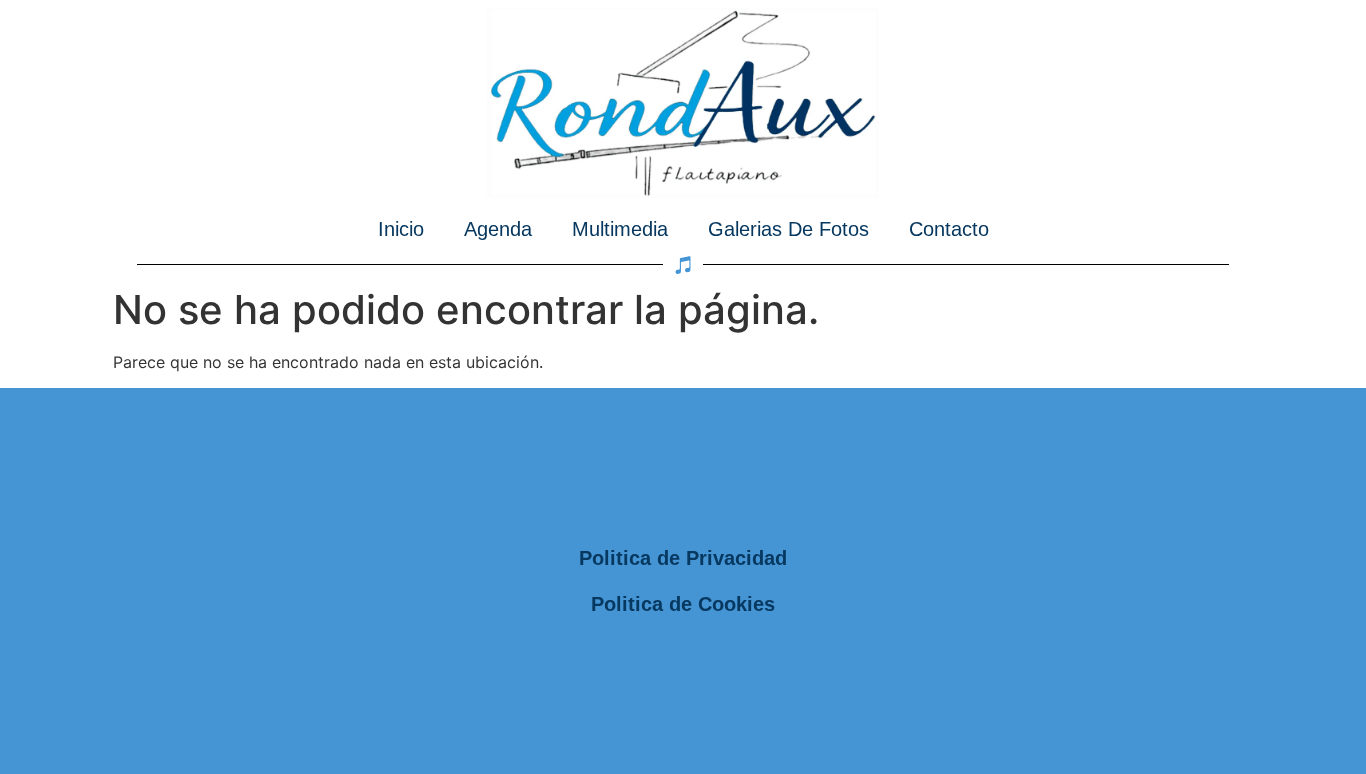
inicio (401, 229)
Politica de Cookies (683, 604)
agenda (498, 229)
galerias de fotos (788, 229)
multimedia (620, 229)
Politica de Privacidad (683, 558)
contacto (949, 229)
